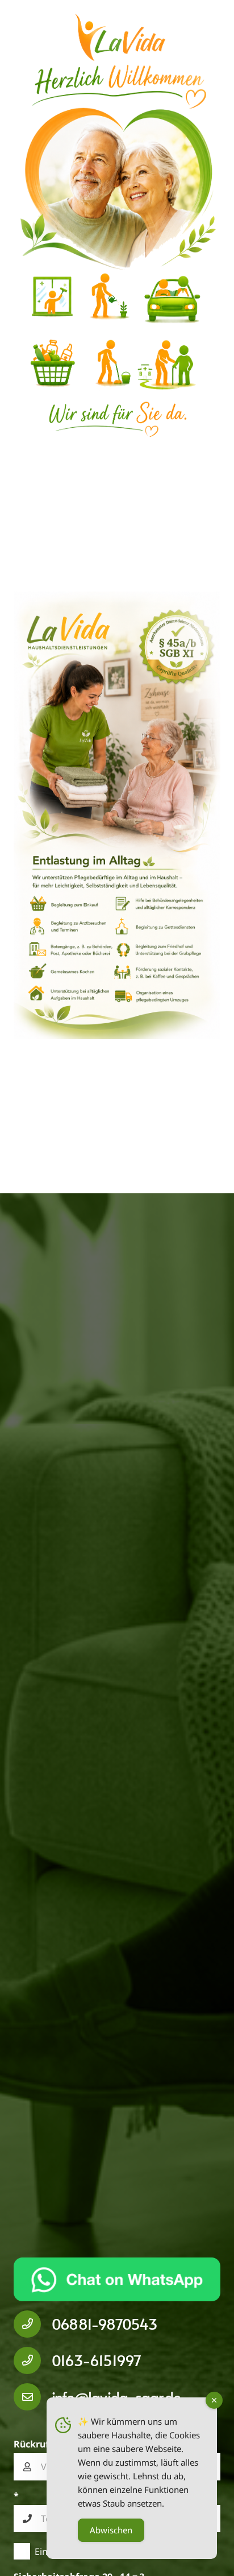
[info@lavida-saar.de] (33, 2397)
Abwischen (111, 2530)
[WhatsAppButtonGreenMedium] (117, 2279)
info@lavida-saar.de (116, 2397)
